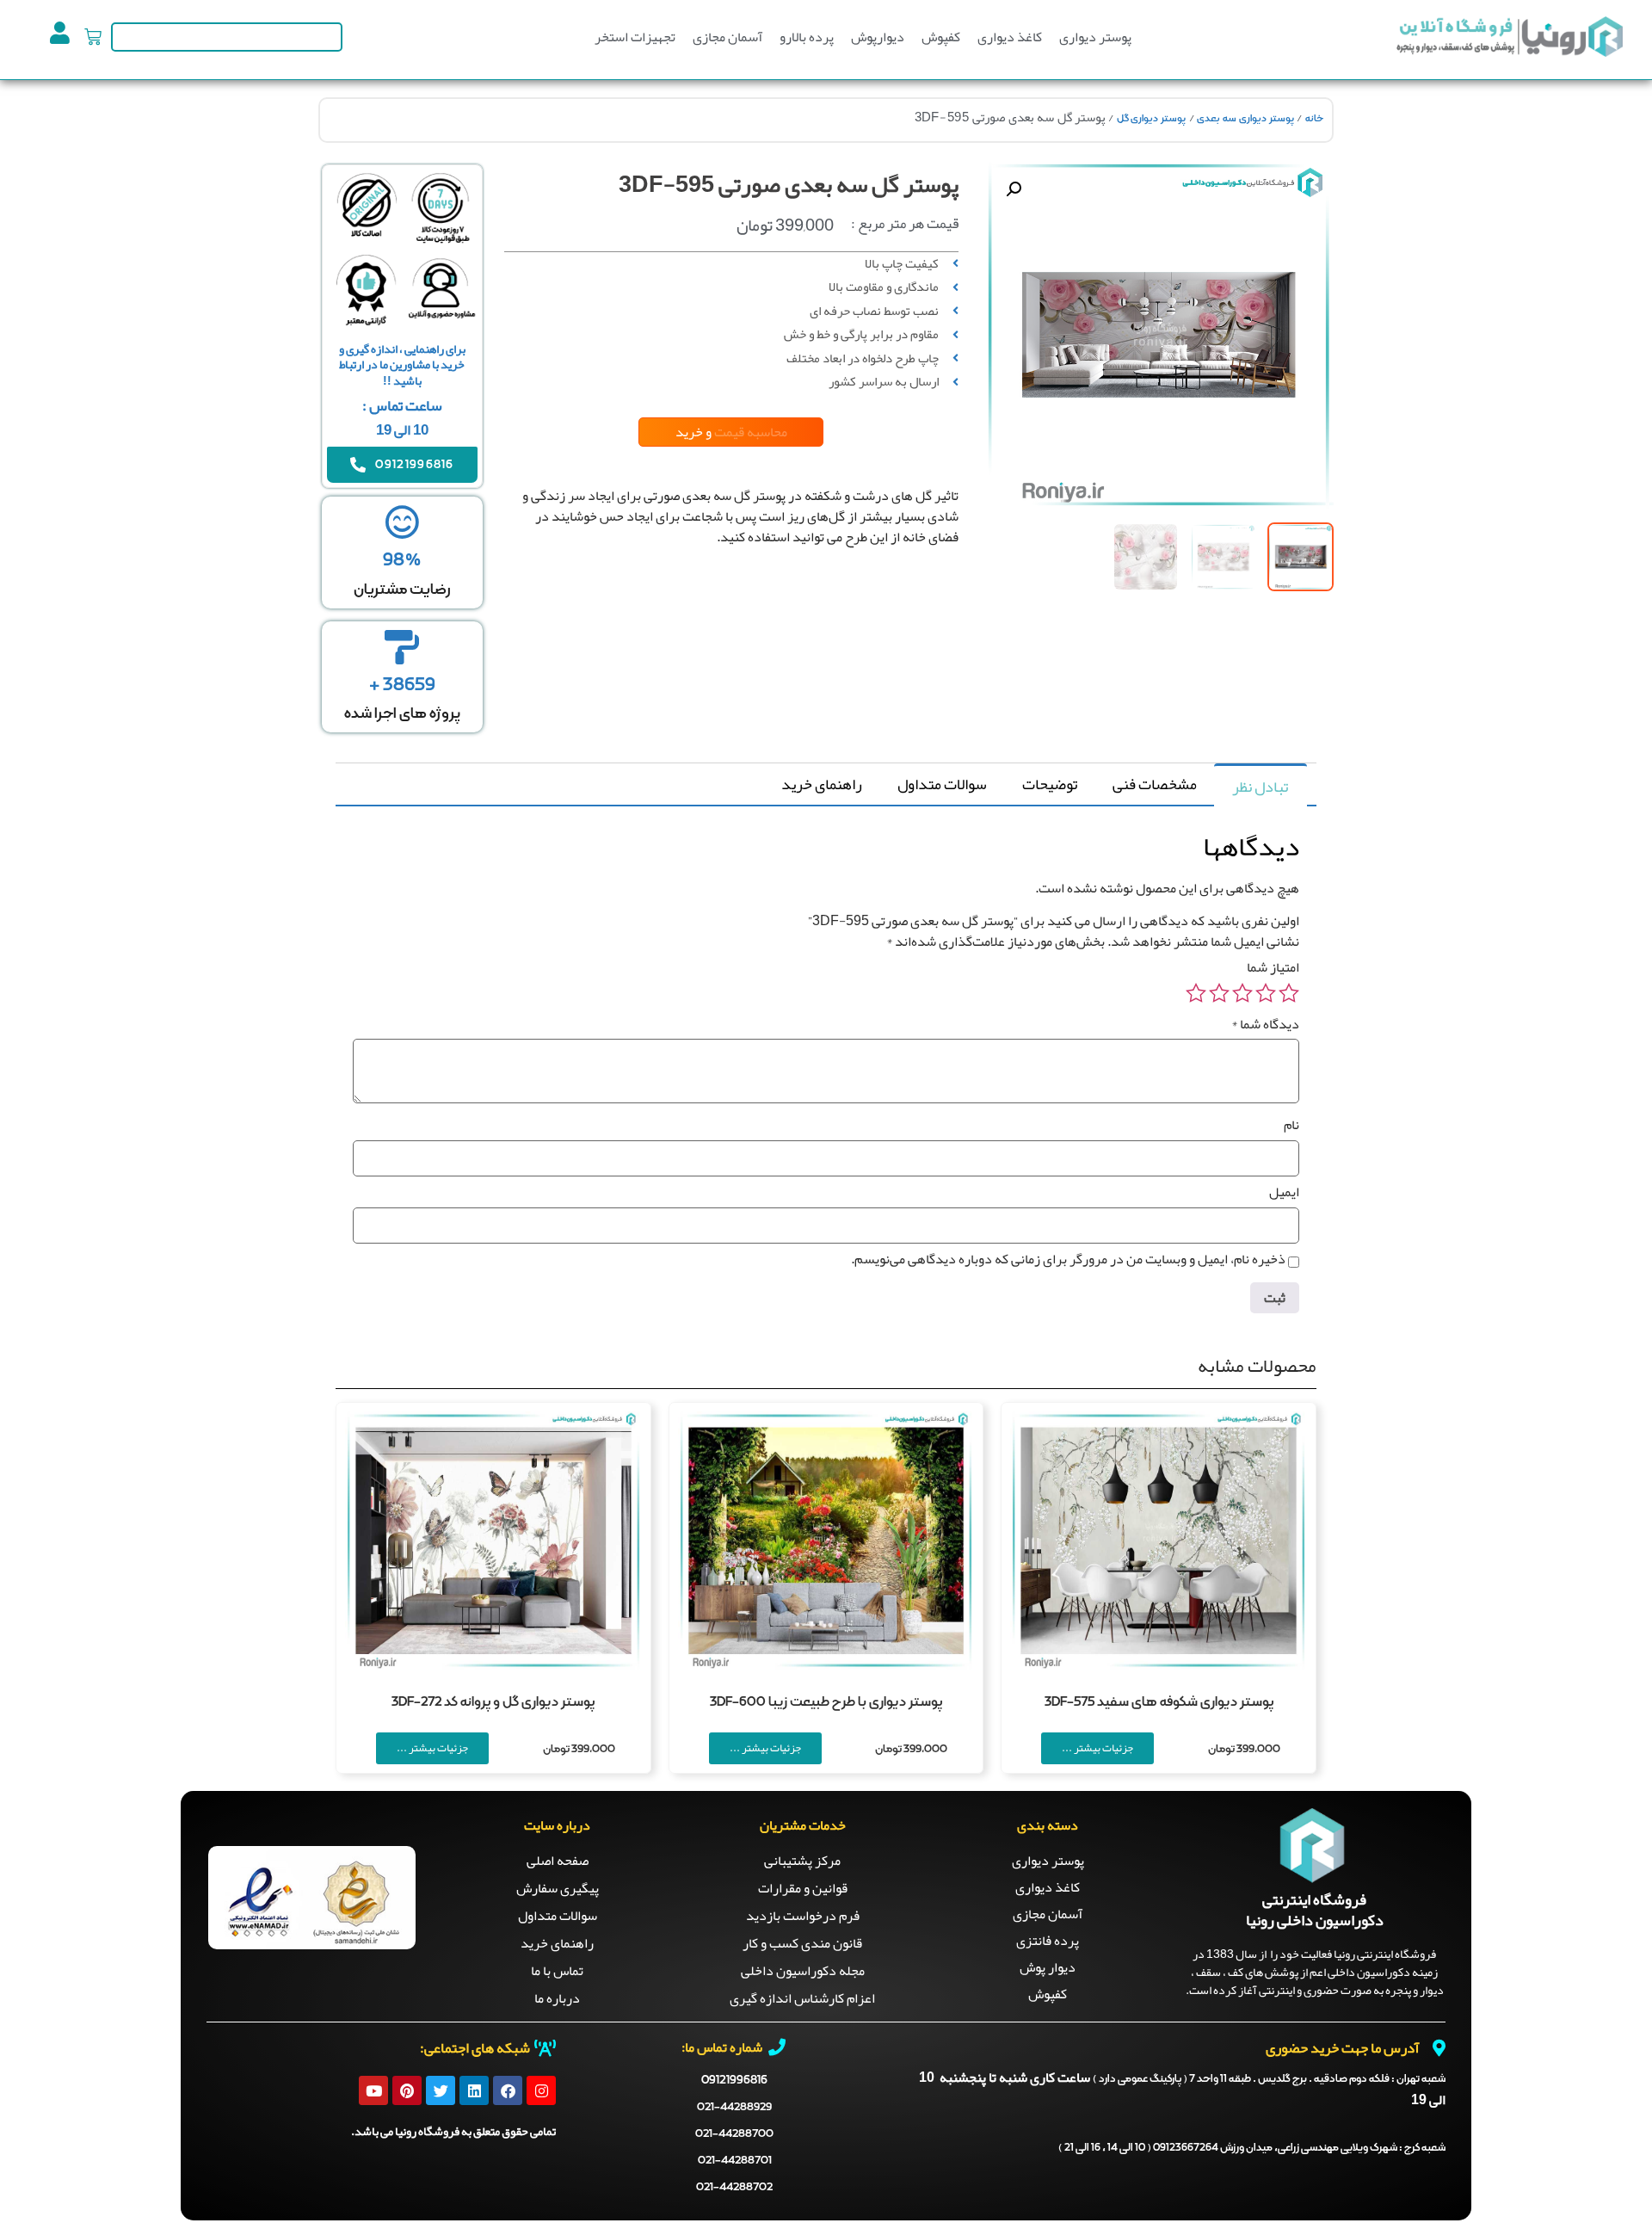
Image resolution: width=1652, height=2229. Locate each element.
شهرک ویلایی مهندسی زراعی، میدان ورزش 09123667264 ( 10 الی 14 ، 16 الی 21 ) (1252, 2148)
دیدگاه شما (1265, 1024)
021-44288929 (734, 2107)
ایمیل (1284, 1192)
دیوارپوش (878, 37)
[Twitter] (441, 2090)
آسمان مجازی (727, 37)
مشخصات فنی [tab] (1155, 784)
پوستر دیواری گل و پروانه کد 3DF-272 (493, 1702)
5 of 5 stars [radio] (1196, 993)
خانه (1314, 119)
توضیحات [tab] (1050, 784)
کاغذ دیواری (1010, 37)
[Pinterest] (407, 2090)
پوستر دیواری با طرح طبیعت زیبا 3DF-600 (826, 1702)
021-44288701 (735, 2161)
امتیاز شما (1273, 967)
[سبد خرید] (93, 37)
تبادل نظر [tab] (1260, 787)
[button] (1014, 189)
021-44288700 (734, 2134)
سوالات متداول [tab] (942, 784)
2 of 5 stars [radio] (1266, 993)
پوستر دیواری (1095, 37)
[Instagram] (541, 2090)
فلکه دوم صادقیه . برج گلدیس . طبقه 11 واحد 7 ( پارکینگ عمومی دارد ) (1269, 2079)
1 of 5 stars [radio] (1289, 993)
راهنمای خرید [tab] (822, 784)
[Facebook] (508, 2090)
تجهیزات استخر (635, 37)
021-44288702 (734, 2187)
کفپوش (941, 37)
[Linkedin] (474, 2090)
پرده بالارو (807, 37)
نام (1291, 1125)
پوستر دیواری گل (1151, 119)
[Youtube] (373, 2090)
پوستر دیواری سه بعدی (1245, 119)
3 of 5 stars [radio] (1242, 993)
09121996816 (734, 2080)
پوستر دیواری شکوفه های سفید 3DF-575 (1159, 1702)
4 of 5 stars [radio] (1219, 993)
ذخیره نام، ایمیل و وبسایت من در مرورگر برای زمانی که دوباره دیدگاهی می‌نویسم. (1068, 1259)
